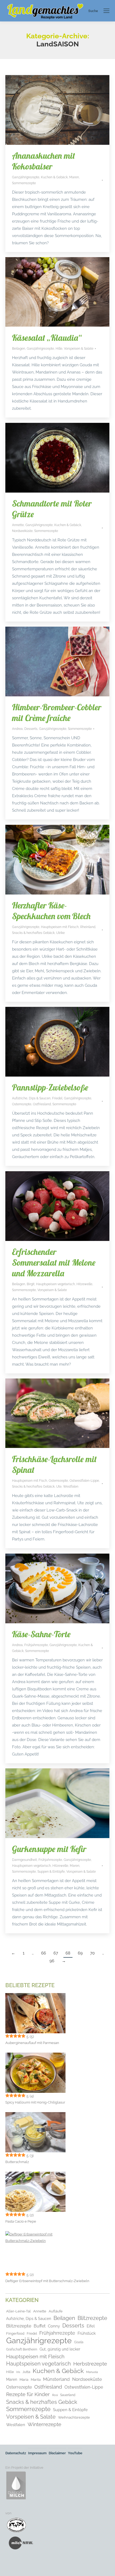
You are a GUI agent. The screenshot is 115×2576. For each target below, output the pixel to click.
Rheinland (88, 927)
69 (80, 1953)
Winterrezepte (44, 2424)
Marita (36, 2380)
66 (44, 1953)
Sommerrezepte (24, 183)
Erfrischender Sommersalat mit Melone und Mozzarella (54, 1262)
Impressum (37, 2453)
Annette (18, 525)
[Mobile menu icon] (106, 11)
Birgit (31, 1284)
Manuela (92, 2372)
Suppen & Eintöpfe (51, 1872)
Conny (54, 2326)
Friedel (57, 1098)
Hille (59, 349)
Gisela (79, 2342)
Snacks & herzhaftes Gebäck (33, 933)
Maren (74, 177)
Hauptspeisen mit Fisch (30, 1481)
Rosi (55, 2395)
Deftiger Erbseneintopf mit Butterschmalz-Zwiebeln (47, 2281)
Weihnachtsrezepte (74, 2417)
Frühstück (87, 2333)
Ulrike (60, 933)
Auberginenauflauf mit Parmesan (32, 2043)
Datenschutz (16, 2453)
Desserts (31, 729)
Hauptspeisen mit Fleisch (60, 927)
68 (68, 1953)
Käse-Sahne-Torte (41, 1634)
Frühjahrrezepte (36, 1645)
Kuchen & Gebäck (54, 177)
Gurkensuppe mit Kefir (49, 1849)
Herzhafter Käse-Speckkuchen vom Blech (51, 911)
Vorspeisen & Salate (79, 349)
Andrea (17, 729)
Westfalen (71, 1487)
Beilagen (19, 349)
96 (52, 1961)
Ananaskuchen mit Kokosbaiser (44, 161)
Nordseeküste (22, 531)
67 (56, 1953)
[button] (10, 2566)
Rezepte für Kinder (28, 2394)
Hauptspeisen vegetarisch (55, 1284)
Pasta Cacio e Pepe (21, 2221)
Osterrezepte (22, 1104)
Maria (24, 2380)
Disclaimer (57, 2453)
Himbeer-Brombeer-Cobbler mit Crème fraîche (57, 712)
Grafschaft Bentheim (22, 2349)
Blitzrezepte (92, 2318)
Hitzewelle (84, 1284)
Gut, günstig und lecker (60, 2349)
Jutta (26, 2372)
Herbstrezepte (90, 2364)
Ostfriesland (42, 1104)
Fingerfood (15, 2333)
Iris (18, 2372)
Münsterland (56, 2379)
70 (92, 1953)
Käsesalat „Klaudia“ (47, 338)
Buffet (40, 2326)
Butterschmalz (17, 2162)
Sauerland (68, 2395)
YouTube (75, 2453)
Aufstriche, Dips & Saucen (31, 1098)
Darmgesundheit (24, 1860)
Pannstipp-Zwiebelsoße (50, 1087)
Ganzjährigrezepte (26, 177)
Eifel (91, 2326)
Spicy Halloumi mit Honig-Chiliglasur (35, 2102)
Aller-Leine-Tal (18, 2311)
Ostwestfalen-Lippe (84, 1481)
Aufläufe (56, 2311)
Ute (59, 1487)
